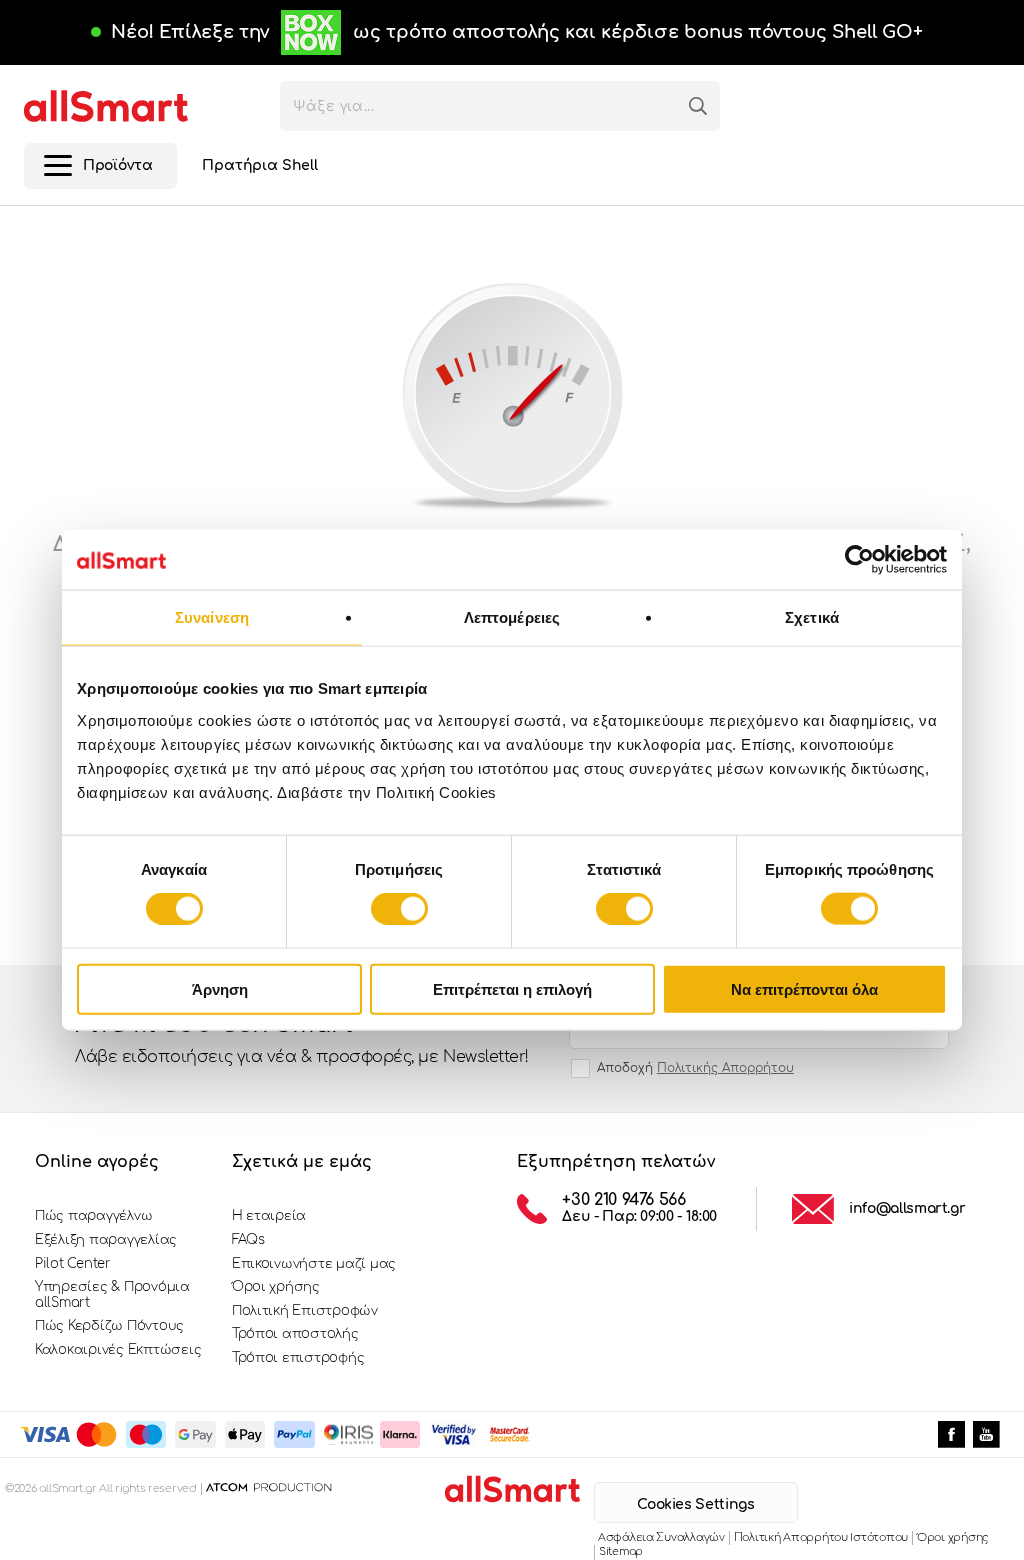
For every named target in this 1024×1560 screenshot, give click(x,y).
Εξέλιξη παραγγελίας (106, 1240)
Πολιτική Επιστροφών (305, 1311)
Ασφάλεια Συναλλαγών (661, 1537)
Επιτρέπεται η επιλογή (512, 988)
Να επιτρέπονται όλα (804, 988)
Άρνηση (220, 988)
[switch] (399, 909)
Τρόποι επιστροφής (298, 1358)
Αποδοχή (695, 1068)
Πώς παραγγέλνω (93, 1216)
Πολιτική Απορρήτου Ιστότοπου (821, 1537)
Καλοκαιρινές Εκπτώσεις (118, 1350)
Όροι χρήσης (276, 1287)
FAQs (248, 1240)
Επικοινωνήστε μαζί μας (314, 1264)
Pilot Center (73, 1264)
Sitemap (621, 1551)
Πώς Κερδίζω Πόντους (109, 1326)
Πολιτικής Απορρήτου (725, 1068)
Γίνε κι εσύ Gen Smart (302, 1038)
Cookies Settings (695, 1504)
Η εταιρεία (269, 1216)
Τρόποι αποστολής (295, 1334)
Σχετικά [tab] (812, 617)
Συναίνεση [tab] (212, 617)
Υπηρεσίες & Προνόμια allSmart (112, 1295)
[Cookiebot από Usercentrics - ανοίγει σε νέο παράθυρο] (859, 560)
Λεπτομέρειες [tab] (512, 617)
